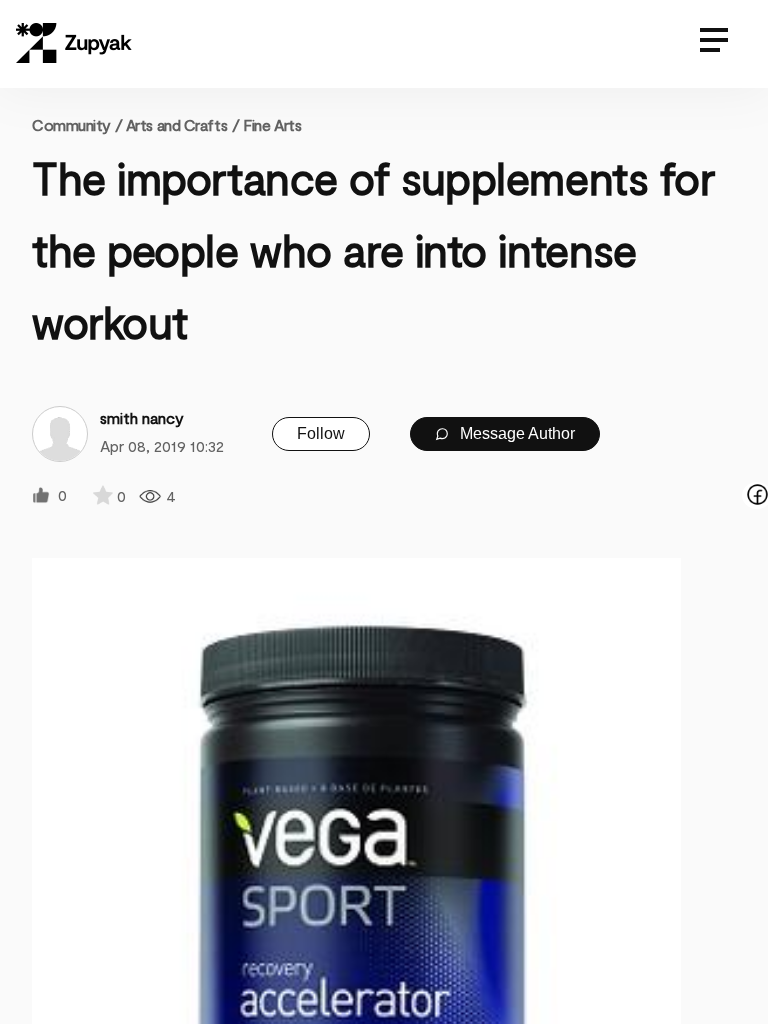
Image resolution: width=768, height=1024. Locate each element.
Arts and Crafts (176, 124)
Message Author (515, 433)
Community (77, 124)
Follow (321, 433)
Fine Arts (272, 124)
